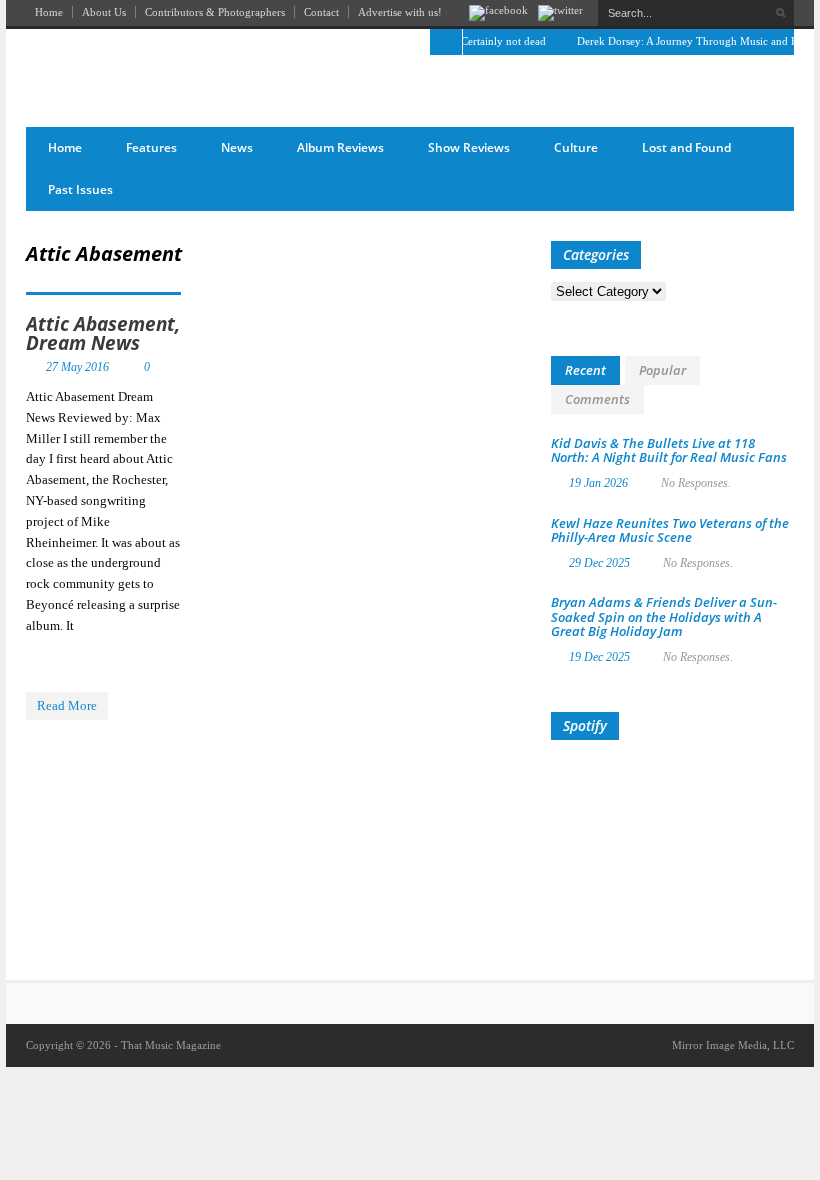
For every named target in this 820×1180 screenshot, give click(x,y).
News (237, 147)
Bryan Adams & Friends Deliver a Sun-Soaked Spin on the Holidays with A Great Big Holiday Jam (664, 616)
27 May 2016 (77, 367)
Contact (321, 12)
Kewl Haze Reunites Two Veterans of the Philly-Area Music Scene (670, 530)
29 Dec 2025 (599, 563)
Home (49, 12)
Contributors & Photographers (215, 12)
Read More (67, 705)
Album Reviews (340, 147)
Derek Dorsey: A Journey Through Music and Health (690, 41)
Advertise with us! (400, 12)
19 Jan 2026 (598, 483)
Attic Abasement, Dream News (103, 333)
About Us (104, 12)
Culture (576, 147)
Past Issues (80, 189)
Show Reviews (469, 147)
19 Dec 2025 (599, 657)
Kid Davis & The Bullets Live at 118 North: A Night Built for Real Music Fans (669, 450)
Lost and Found (686, 147)
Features (151, 147)
